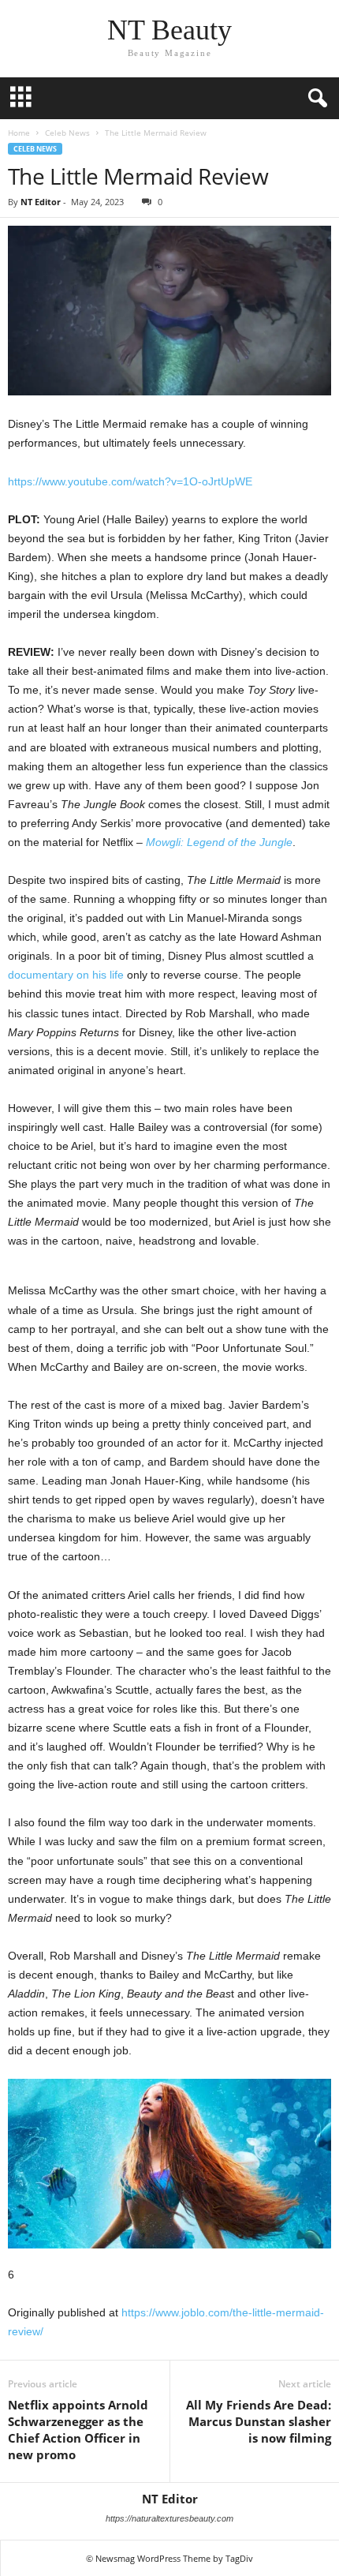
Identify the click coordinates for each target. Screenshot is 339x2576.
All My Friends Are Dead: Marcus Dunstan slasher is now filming (259, 2421)
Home (19, 133)
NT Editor (41, 202)
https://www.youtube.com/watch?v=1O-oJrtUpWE (130, 481)
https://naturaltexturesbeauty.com (169, 2518)
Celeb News (67, 133)
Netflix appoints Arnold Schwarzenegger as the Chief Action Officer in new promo (78, 2430)
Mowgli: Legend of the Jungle (219, 842)
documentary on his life (66, 975)
